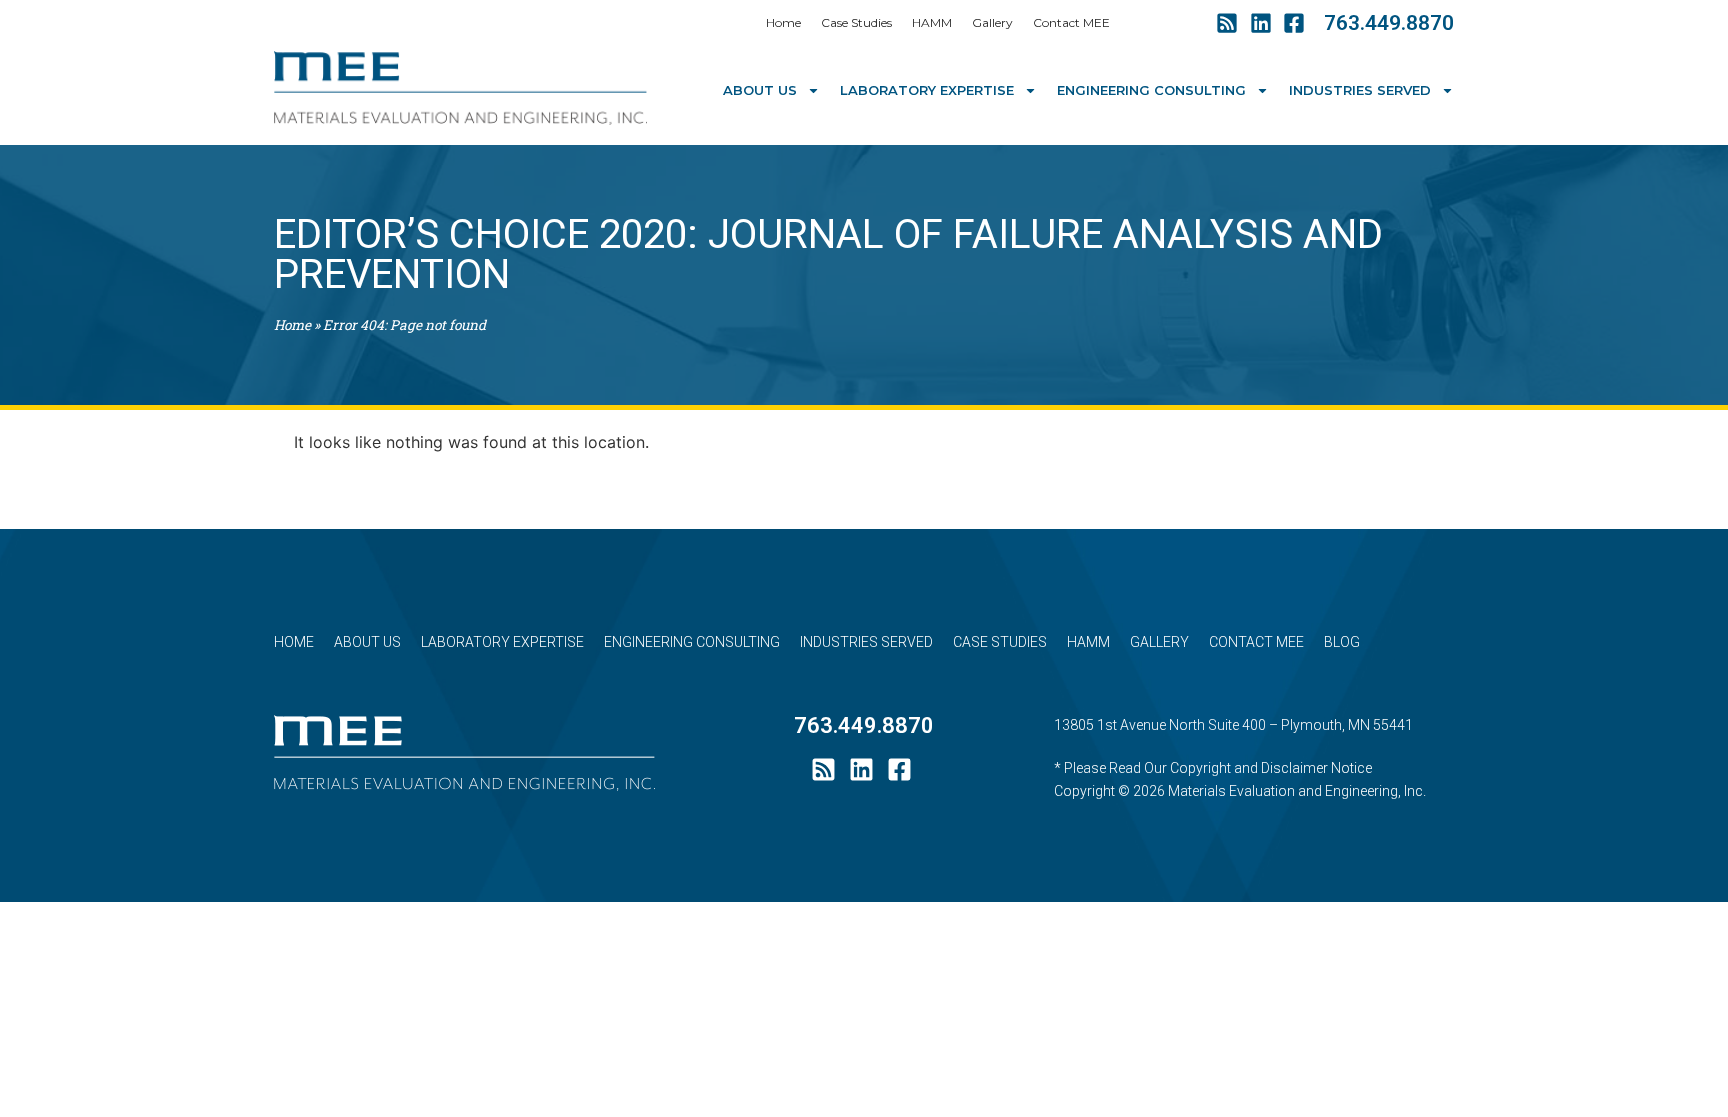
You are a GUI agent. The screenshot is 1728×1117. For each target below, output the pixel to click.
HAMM (932, 22)
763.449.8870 (1389, 23)
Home (783, 22)
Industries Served (1360, 90)
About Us (760, 90)
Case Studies (856, 22)
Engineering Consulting (1151, 90)
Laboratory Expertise (927, 90)
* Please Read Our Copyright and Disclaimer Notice (1213, 768)
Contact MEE (1071, 22)
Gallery (992, 22)
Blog (1342, 642)
